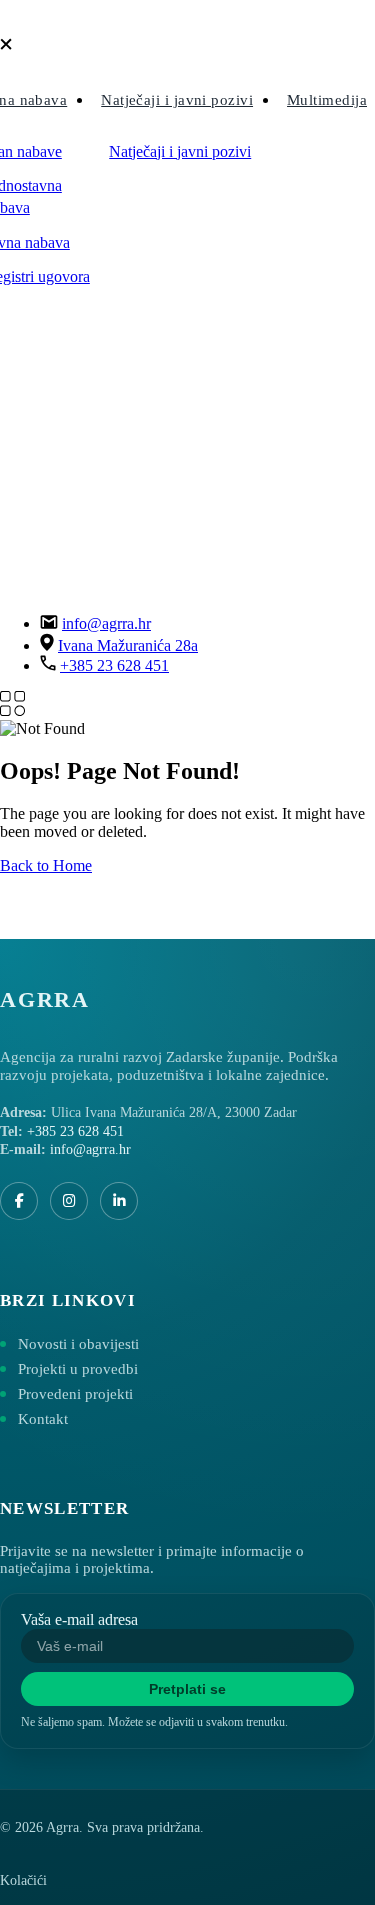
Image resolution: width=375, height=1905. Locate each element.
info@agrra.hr (106, 623)
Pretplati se (187, 1689)
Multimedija (327, 100)
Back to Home (46, 865)
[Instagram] (69, 1201)
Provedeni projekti (75, 1394)
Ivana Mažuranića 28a (128, 645)
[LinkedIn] (119, 1201)
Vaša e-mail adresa (79, 1619)
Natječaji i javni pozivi (177, 100)
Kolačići (23, 1880)
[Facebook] (19, 1201)
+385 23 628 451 (114, 665)
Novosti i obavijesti (78, 1344)
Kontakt (43, 1419)
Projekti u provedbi (78, 1369)
